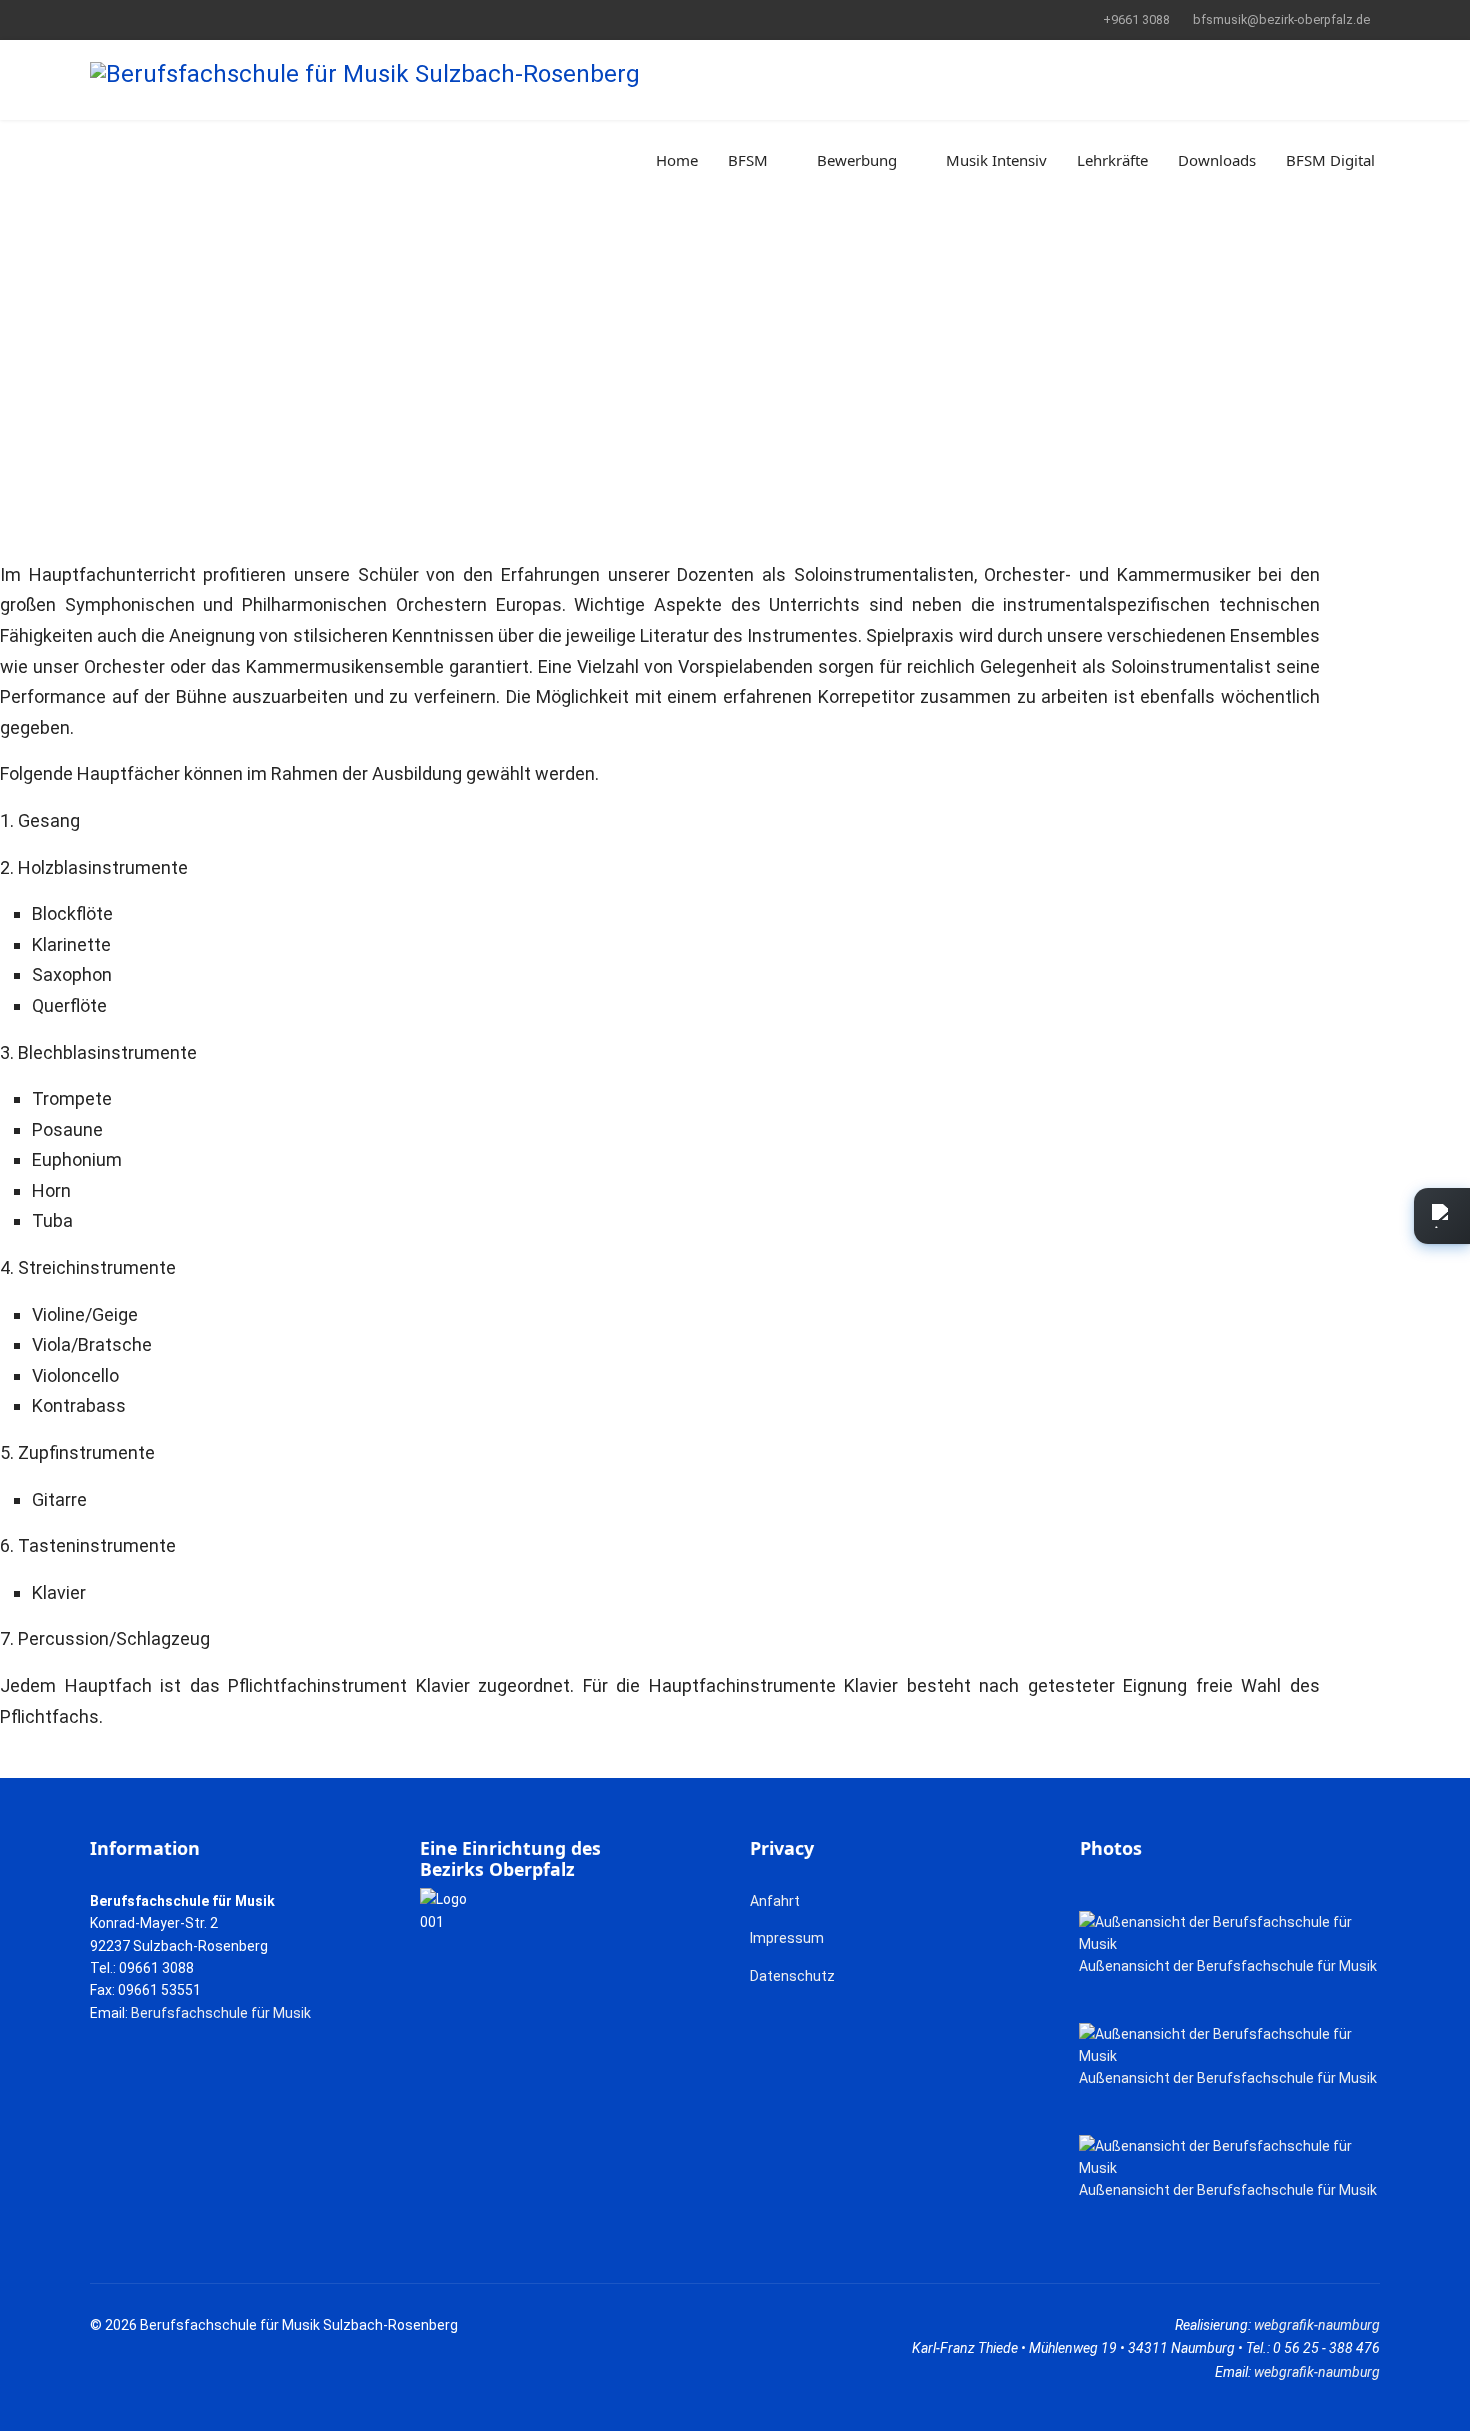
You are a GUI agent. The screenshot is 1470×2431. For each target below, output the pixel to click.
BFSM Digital (1330, 160)
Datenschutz (792, 1976)
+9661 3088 (1136, 19)
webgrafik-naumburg (1317, 2325)
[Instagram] (157, 19)
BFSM (748, 160)
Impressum (787, 1938)
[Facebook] (95, 19)
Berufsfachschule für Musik (221, 2013)
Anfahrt (775, 1901)
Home (677, 160)
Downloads (1217, 160)
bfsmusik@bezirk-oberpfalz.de (1281, 19)
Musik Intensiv (996, 160)
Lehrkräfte (1112, 160)
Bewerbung (857, 160)
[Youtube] (126, 19)
